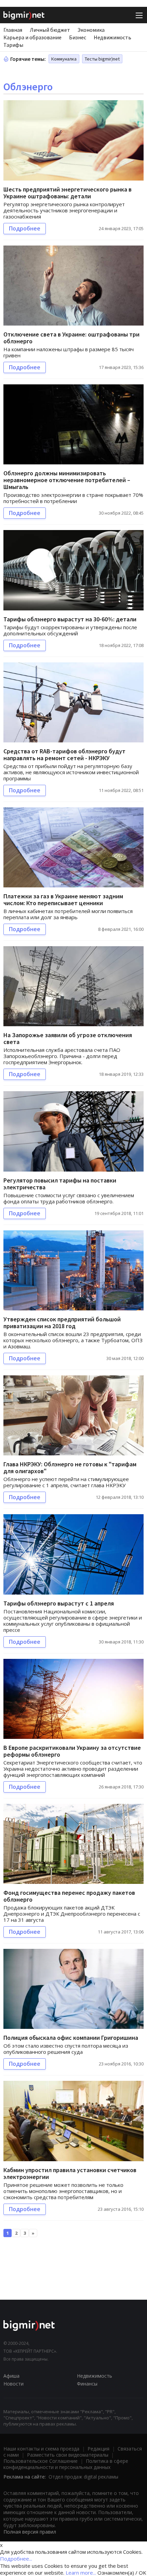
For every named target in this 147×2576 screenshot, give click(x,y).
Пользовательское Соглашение (41, 2461)
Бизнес (78, 37)
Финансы (87, 2384)
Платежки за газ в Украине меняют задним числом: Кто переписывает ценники (63, 900)
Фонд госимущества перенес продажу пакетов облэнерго (69, 1896)
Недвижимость (112, 37)
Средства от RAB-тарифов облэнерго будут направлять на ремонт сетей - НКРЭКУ (64, 755)
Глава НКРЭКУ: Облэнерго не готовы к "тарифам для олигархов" (70, 1468)
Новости (14, 2384)
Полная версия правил (30, 2532)
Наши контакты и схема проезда (41, 2449)
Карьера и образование (32, 37)
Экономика (91, 30)
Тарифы (13, 45)
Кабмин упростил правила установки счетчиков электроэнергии (70, 2173)
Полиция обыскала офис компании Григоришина (71, 2038)
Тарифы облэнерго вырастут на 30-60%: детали (70, 619)
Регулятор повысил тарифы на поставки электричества (60, 1184)
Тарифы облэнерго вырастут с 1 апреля (59, 1603)
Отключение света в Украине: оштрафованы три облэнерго (71, 338)
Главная (13, 30)
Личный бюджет (50, 30)
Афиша (11, 2376)
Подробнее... (16, 2559)
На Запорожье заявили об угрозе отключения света (68, 1038)
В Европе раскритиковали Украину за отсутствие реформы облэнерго (72, 1751)
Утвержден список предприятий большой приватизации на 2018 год (62, 1323)
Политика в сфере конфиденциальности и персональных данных (66, 2464)
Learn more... (81, 2573)
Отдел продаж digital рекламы (83, 2477)
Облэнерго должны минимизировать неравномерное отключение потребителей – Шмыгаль (67, 480)
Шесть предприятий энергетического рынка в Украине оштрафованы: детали (68, 193)
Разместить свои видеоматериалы (68, 2455)
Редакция (98, 2449)
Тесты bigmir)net (102, 59)
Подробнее (25, 228)
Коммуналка (64, 59)
